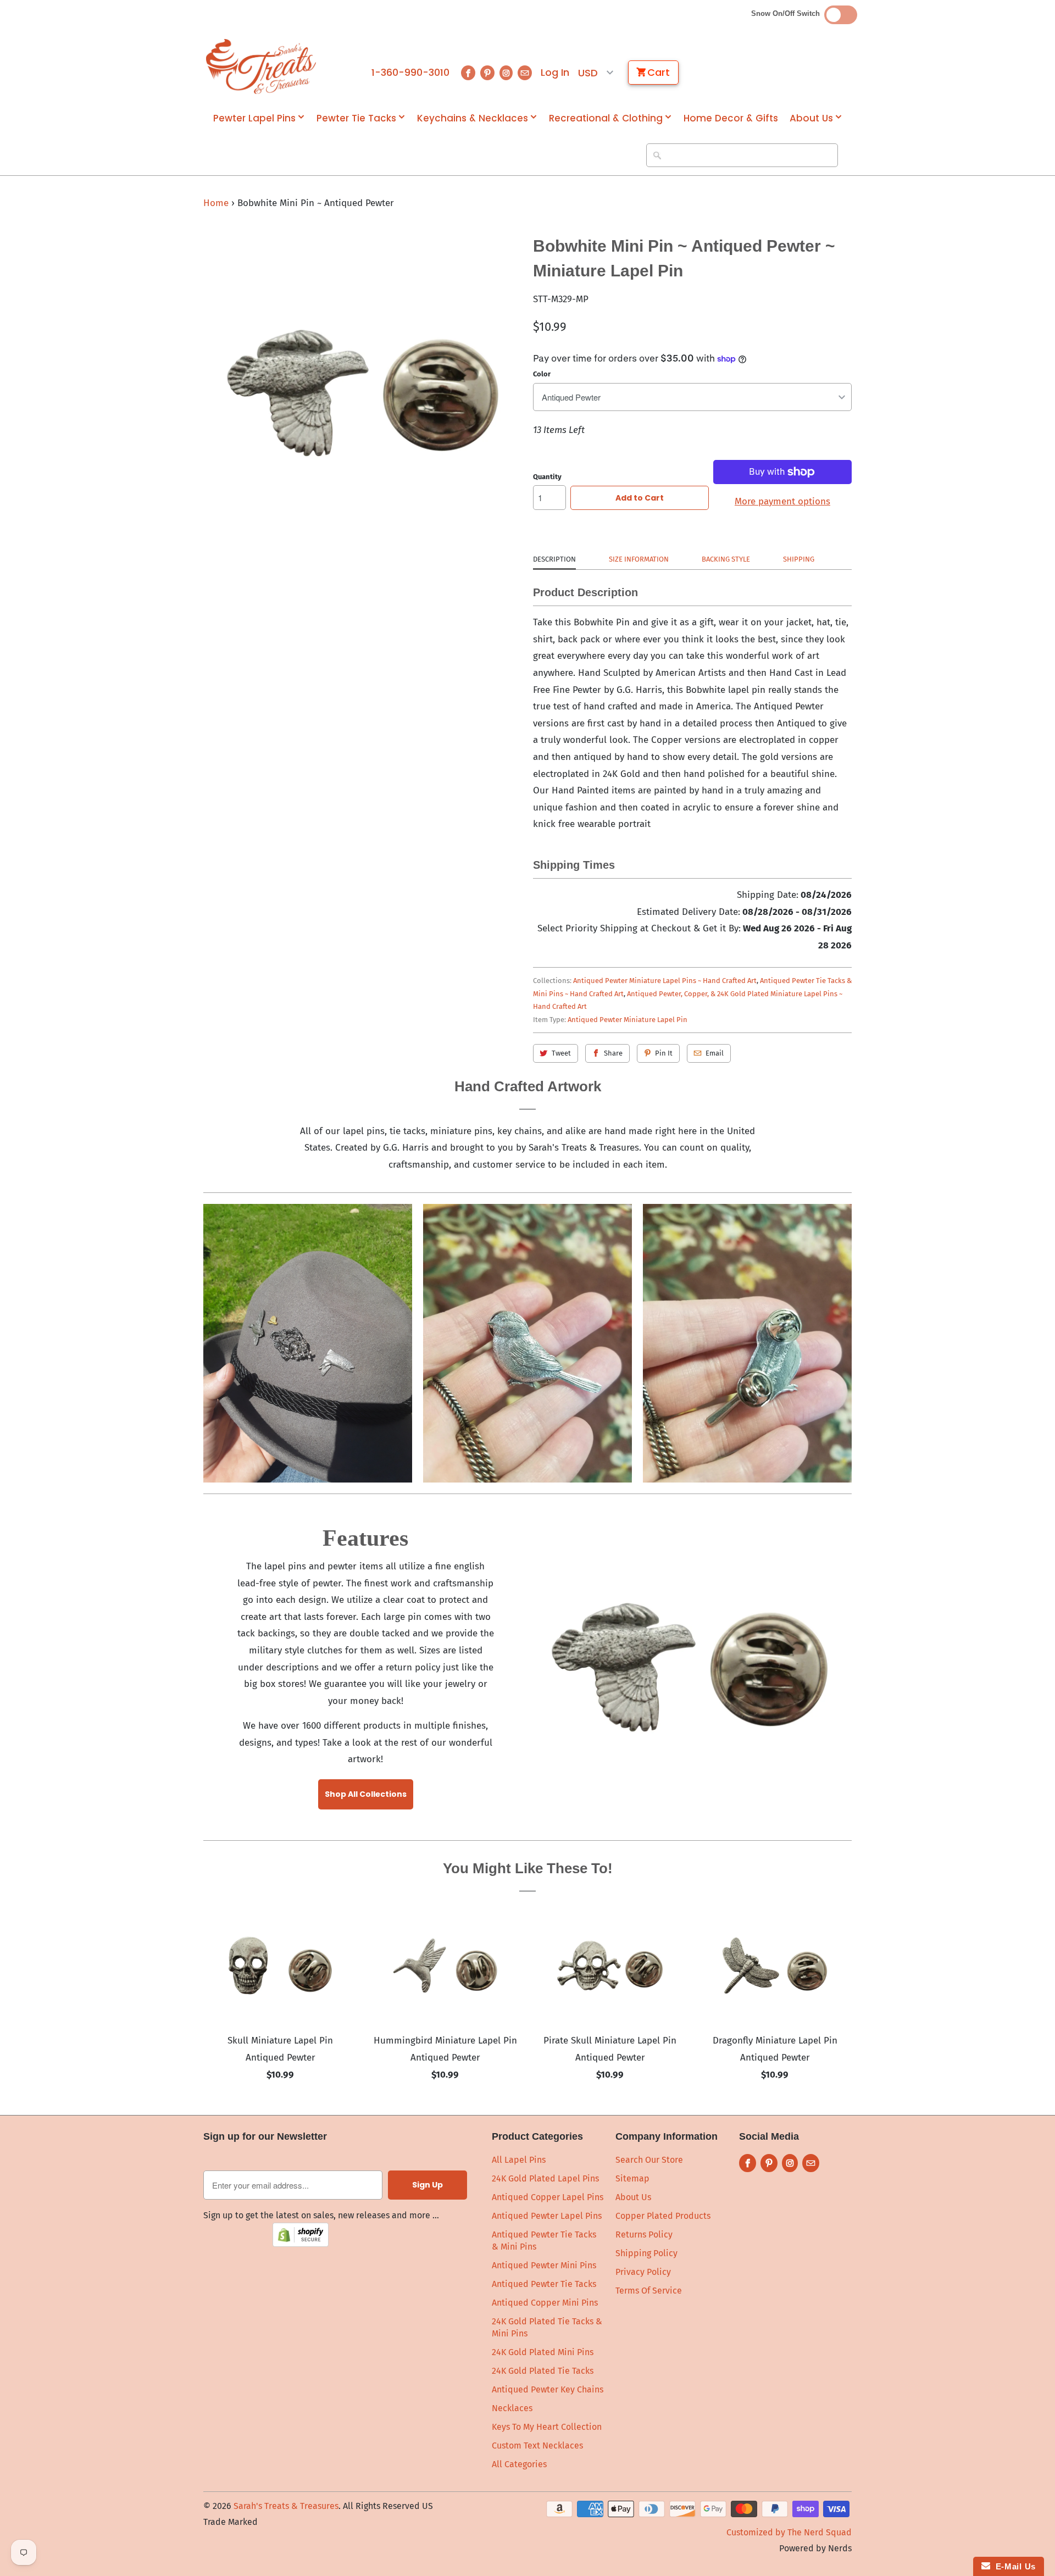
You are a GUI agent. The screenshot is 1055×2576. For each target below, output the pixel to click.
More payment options (782, 501)
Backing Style (726, 559)
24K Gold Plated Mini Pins (543, 2352)
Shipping (799, 559)
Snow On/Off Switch (788, 13)
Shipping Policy (646, 2253)
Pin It (664, 1053)
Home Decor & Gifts (731, 118)
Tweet (561, 1053)
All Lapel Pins (519, 2160)
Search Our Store (649, 2160)
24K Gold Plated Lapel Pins (545, 2178)
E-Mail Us (1013, 2566)
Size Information (639, 559)
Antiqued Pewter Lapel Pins (547, 2216)
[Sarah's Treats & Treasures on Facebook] (468, 73)
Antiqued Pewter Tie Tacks (544, 2284)
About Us (811, 118)
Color (542, 374)
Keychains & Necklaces (473, 118)
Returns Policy (644, 2234)
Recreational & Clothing (606, 118)
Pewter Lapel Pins (254, 118)
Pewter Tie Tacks (356, 118)
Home (216, 203)
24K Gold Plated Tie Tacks (543, 2371)
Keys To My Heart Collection (547, 2427)
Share (613, 1053)
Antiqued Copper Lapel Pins (548, 2197)
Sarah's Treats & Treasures (286, 2506)
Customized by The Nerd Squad (789, 2532)
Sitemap (632, 2178)
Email (715, 1053)
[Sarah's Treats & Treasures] (261, 66)
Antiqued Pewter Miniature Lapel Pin (628, 1020)
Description (554, 559)
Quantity (547, 477)
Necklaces (512, 2408)
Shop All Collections (366, 1794)
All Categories (519, 2464)
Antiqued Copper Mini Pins (545, 2303)
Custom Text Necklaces (537, 2445)
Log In (555, 73)
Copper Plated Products (663, 2216)
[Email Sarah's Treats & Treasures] (525, 73)
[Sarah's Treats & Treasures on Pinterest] (487, 73)
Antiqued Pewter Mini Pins (544, 2265)
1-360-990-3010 (410, 73)
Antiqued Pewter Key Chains (548, 2389)
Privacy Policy (643, 2272)
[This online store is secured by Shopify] (301, 2244)
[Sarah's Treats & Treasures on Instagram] (506, 73)
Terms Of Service (649, 2291)
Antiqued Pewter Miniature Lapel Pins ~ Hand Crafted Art (665, 981)
